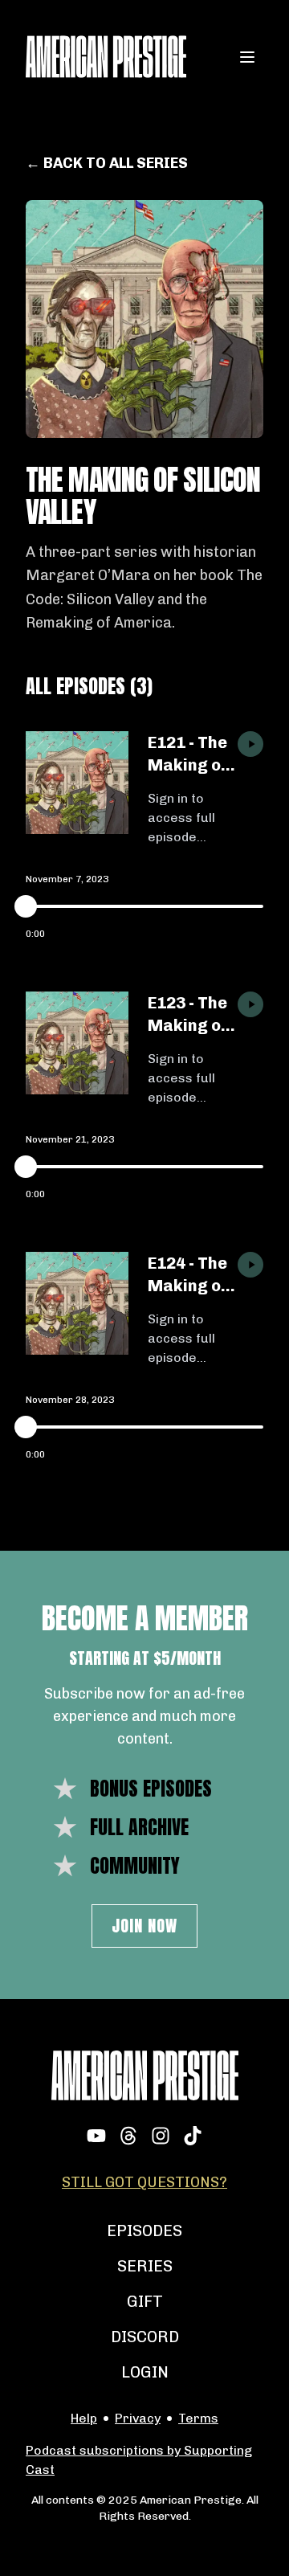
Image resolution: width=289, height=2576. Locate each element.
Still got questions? (144, 2182)
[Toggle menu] (247, 57)
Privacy (138, 2418)
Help (84, 2418)
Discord (145, 2337)
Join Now (144, 1926)
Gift (145, 2301)
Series (145, 2266)
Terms (198, 2418)
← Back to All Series (107, 163)
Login (145, 2372)
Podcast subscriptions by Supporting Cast (139, 2460)
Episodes (144, 2230)
